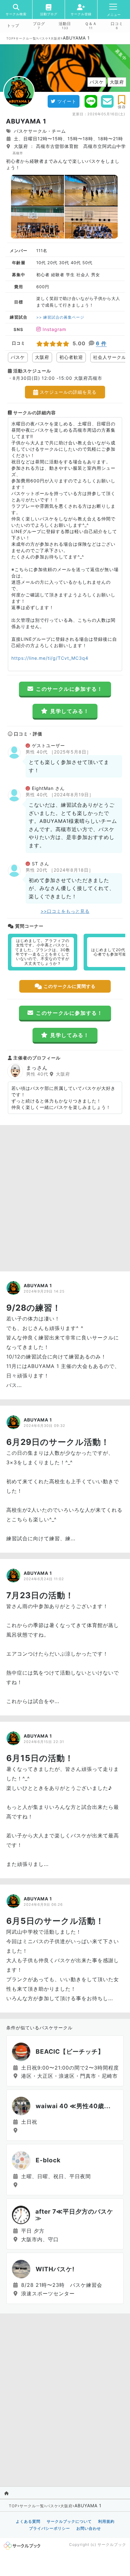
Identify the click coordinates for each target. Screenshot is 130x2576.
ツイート (67, 101)
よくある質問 (28, 2521)
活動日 (65, 24)
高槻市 (18, 153)
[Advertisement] (65, 1197)
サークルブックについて (69, 2521)
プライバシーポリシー (50, 2528)
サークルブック (112, 2544)
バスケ (43, 38)
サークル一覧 (26, 38)
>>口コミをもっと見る (65, 911)
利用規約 (106, 2521)
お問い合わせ (89, 2528)
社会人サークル (110, 357)
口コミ (117, 24)
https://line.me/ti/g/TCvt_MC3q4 (50, 658)
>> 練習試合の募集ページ (60, 317)
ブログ (39, 24)
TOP (10, 38)
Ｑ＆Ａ (91, 24)
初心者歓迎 (71, 357)
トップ (13, 26)
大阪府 (56, 38)
